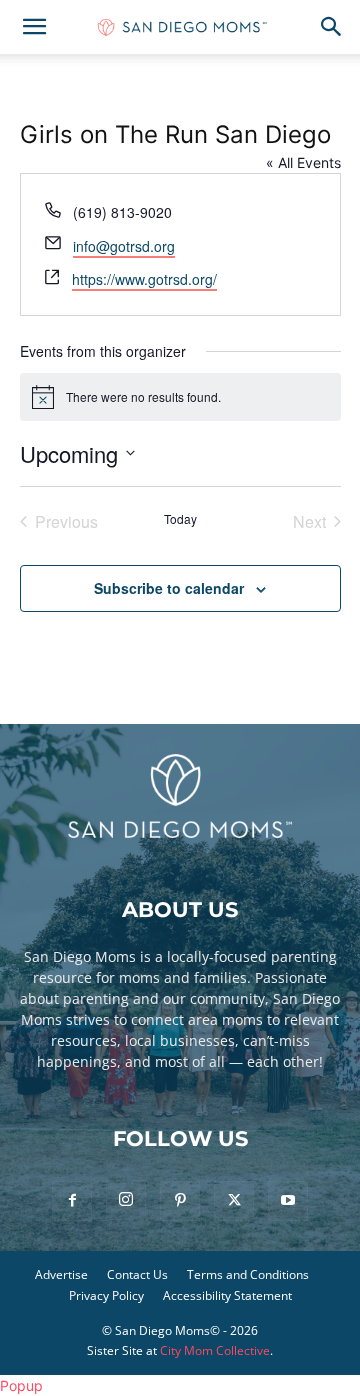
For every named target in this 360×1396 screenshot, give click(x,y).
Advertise (61, 1274)
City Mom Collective (215, 1350)
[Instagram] (126, 1200)
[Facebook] (72, 1201)
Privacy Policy (106, 1295)
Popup (21, 1385)
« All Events (303, 162)
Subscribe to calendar (169, 588)
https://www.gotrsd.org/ (144, 279)
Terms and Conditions (248, 1274)
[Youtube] (288, 1201)
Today (180, 519)
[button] (34, 27)
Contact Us (137, 1274)
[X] (234, 1201)
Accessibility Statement (227, 1295)
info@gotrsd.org (124, 246)
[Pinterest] (180, 1201)
